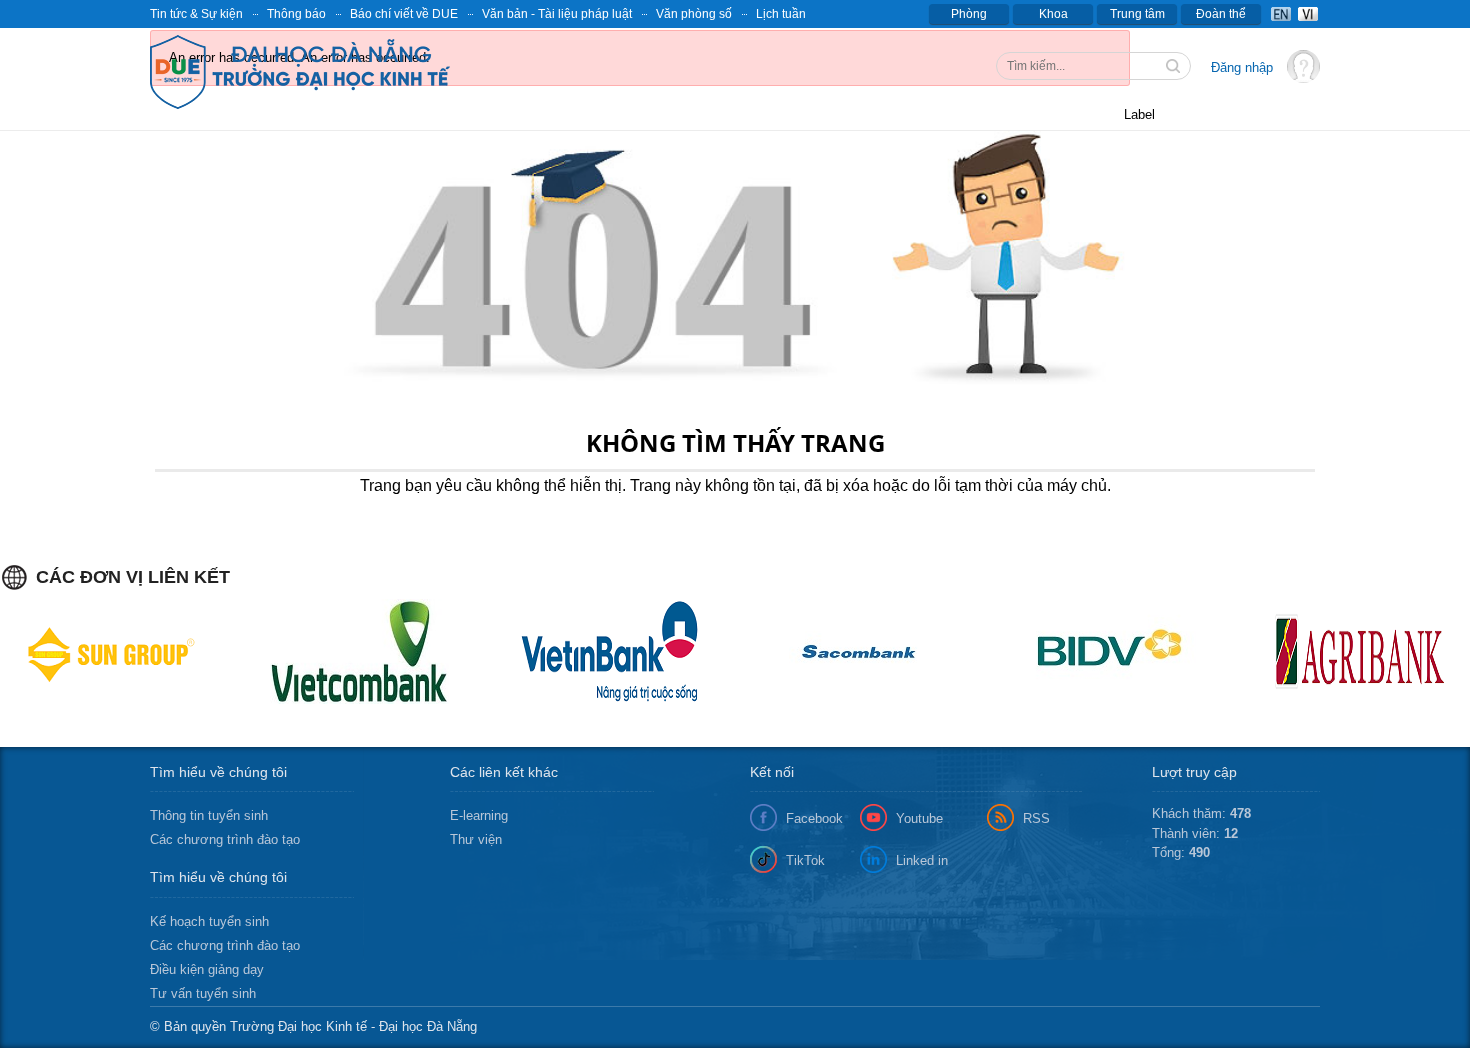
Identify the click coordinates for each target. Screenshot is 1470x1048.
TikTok (805, 860)
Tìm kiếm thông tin (1175, 68)
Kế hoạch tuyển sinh (209, 921)
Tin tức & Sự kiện (196, 14)
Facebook (814, 818)
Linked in (922, 860)
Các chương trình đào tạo (225, 839)
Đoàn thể (1221, 14)
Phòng (969, 14)
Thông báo (296, 14)
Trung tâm (1137, 14)
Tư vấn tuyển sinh (203, 993)
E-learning (479, 815)
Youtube (919, 818)
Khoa (1053, 14)
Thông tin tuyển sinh (209, 815)
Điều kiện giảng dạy (207, 969)
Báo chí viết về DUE (404, 14)
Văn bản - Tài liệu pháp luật (557, 14)
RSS (1036, 818)
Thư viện (476, 839)
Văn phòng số (694, 14)
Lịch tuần (781, 14)
